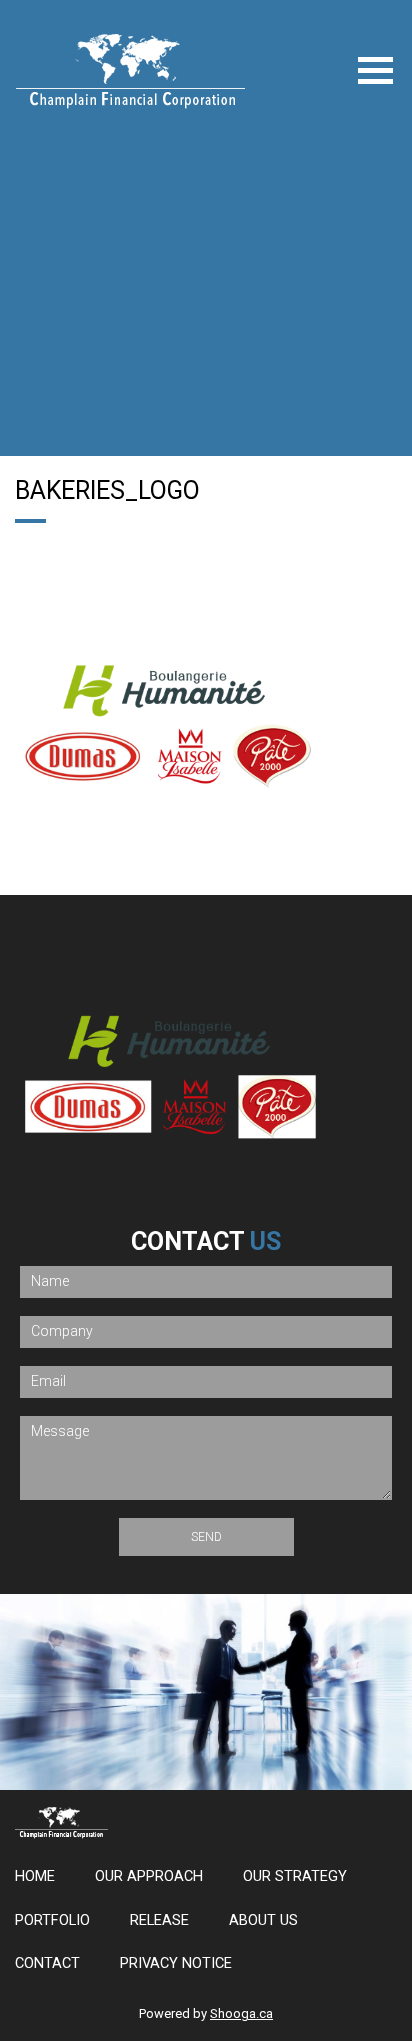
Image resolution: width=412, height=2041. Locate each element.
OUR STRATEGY (295, 1876)
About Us (263, 1920)
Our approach (149, 1876)
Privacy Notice (176, 1963)
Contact (47, 1963)
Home (35, 1876)
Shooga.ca (241, 2013)
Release (159, 1920)
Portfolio (52, 1920)
